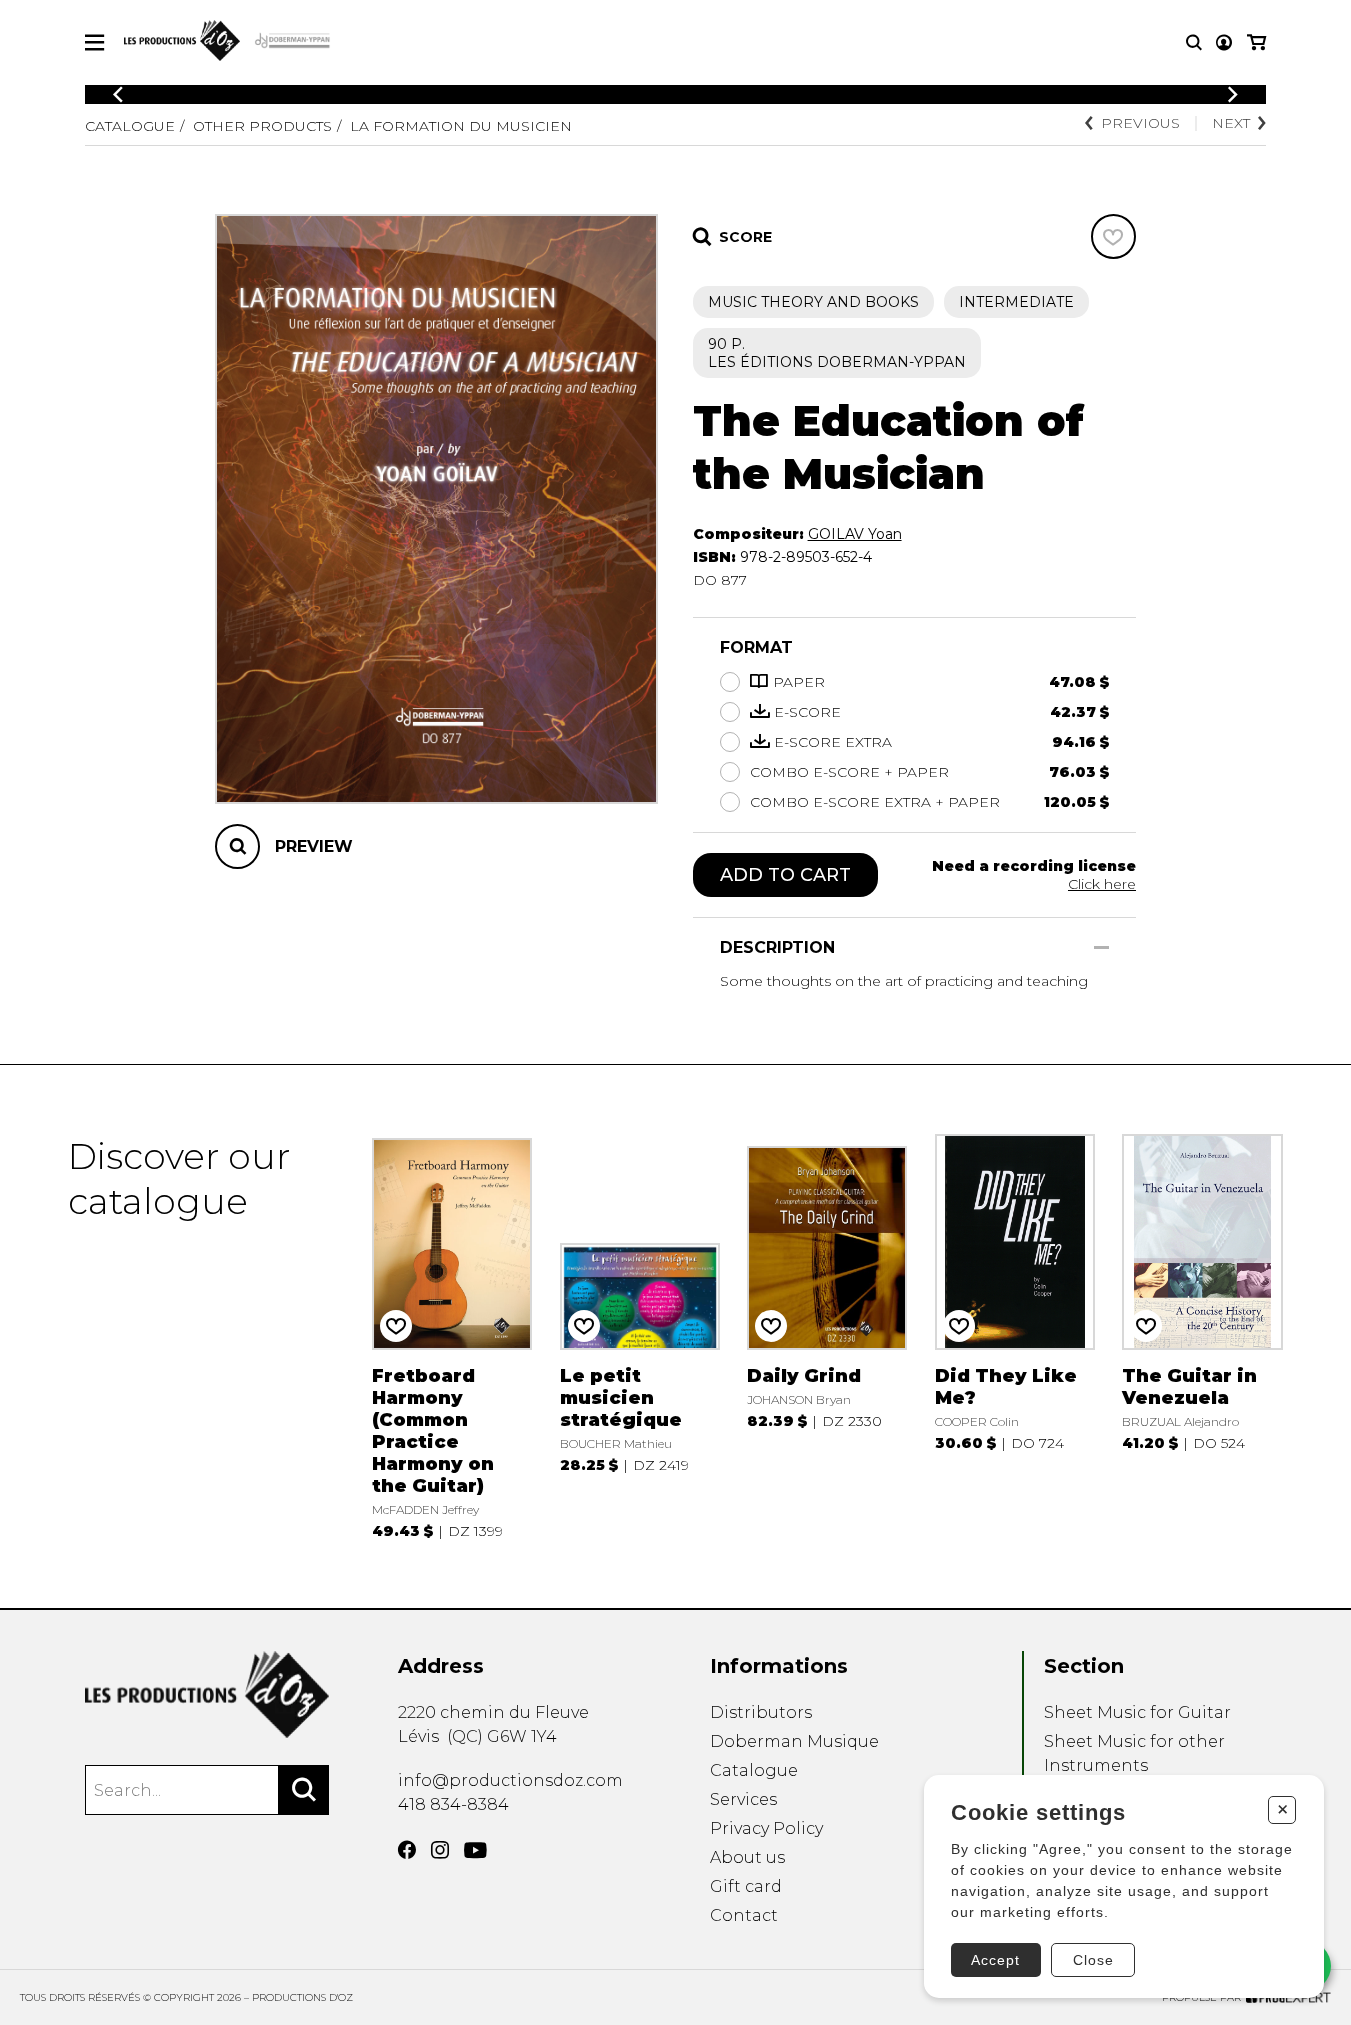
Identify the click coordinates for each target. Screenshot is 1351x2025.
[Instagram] (440, 1850)
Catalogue (130, 126)
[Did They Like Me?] (1015, 1337)
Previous (1140, 123)
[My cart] (1256, 42)
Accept (995, 1960)
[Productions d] (207, 1694)
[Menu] (94, 42)
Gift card (746, 1886)
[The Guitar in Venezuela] (1202, 1337)
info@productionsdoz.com (510, 1780)
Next (1231, 123)
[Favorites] (1113, 236)
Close (1093, 1960)
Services (743, 1799)
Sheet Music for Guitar (1137, 1712)
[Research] (1194, 42)
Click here (1102, 884)
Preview (314, 846)
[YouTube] (475, 1850)
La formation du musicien (461, 126)
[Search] (304, 1790)
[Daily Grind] (827, 1337)
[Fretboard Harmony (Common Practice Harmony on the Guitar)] (452, 1337)
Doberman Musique (794, 1741)
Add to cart (785, 875)
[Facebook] (407, 1850)
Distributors (761, 1712)
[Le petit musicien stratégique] (640, 1337)
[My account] (1224, 42)
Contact (744, 1915)
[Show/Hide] (1101, 947)
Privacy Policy (766, 1828)
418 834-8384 (453, 1804)
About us (747, 1857)
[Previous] (118, 94)
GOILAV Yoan (855, 534)
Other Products (262, 126)
